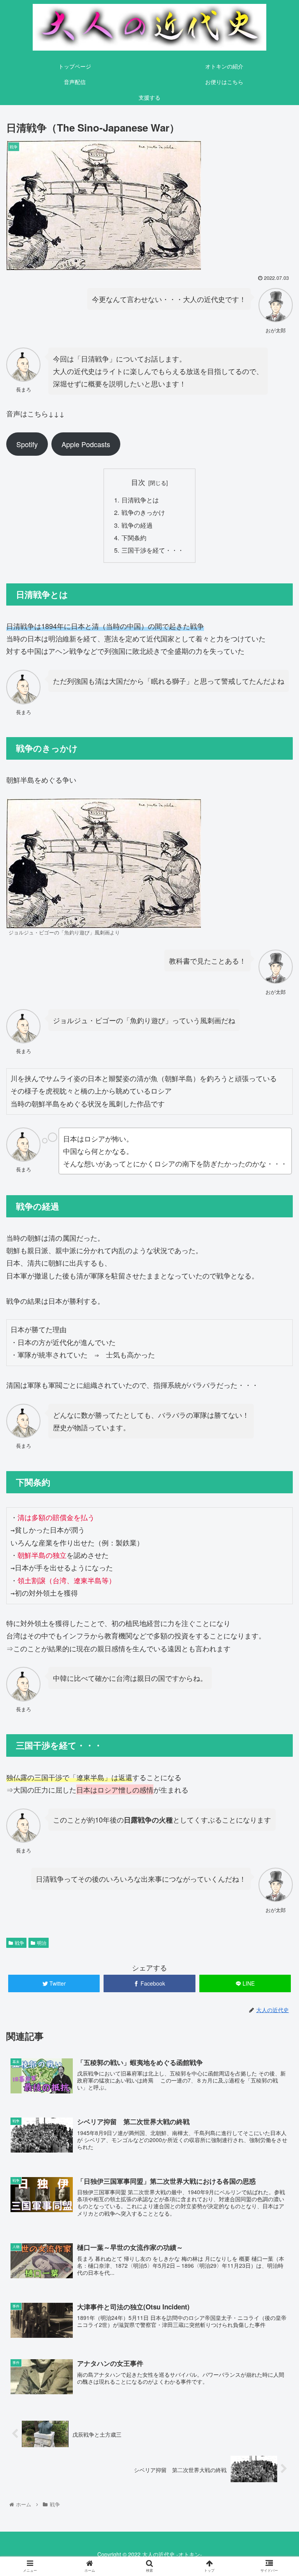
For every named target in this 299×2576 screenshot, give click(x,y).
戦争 (19, 1943)
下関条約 (134, 537)
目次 (138, 482)
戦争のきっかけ (143, 512)
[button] (276, 1411)
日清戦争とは (140, 500)
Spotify (27, 444)
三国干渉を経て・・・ (153, 550)
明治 (42, 1943)
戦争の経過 (137, 525)
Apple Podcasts (86, 444)
